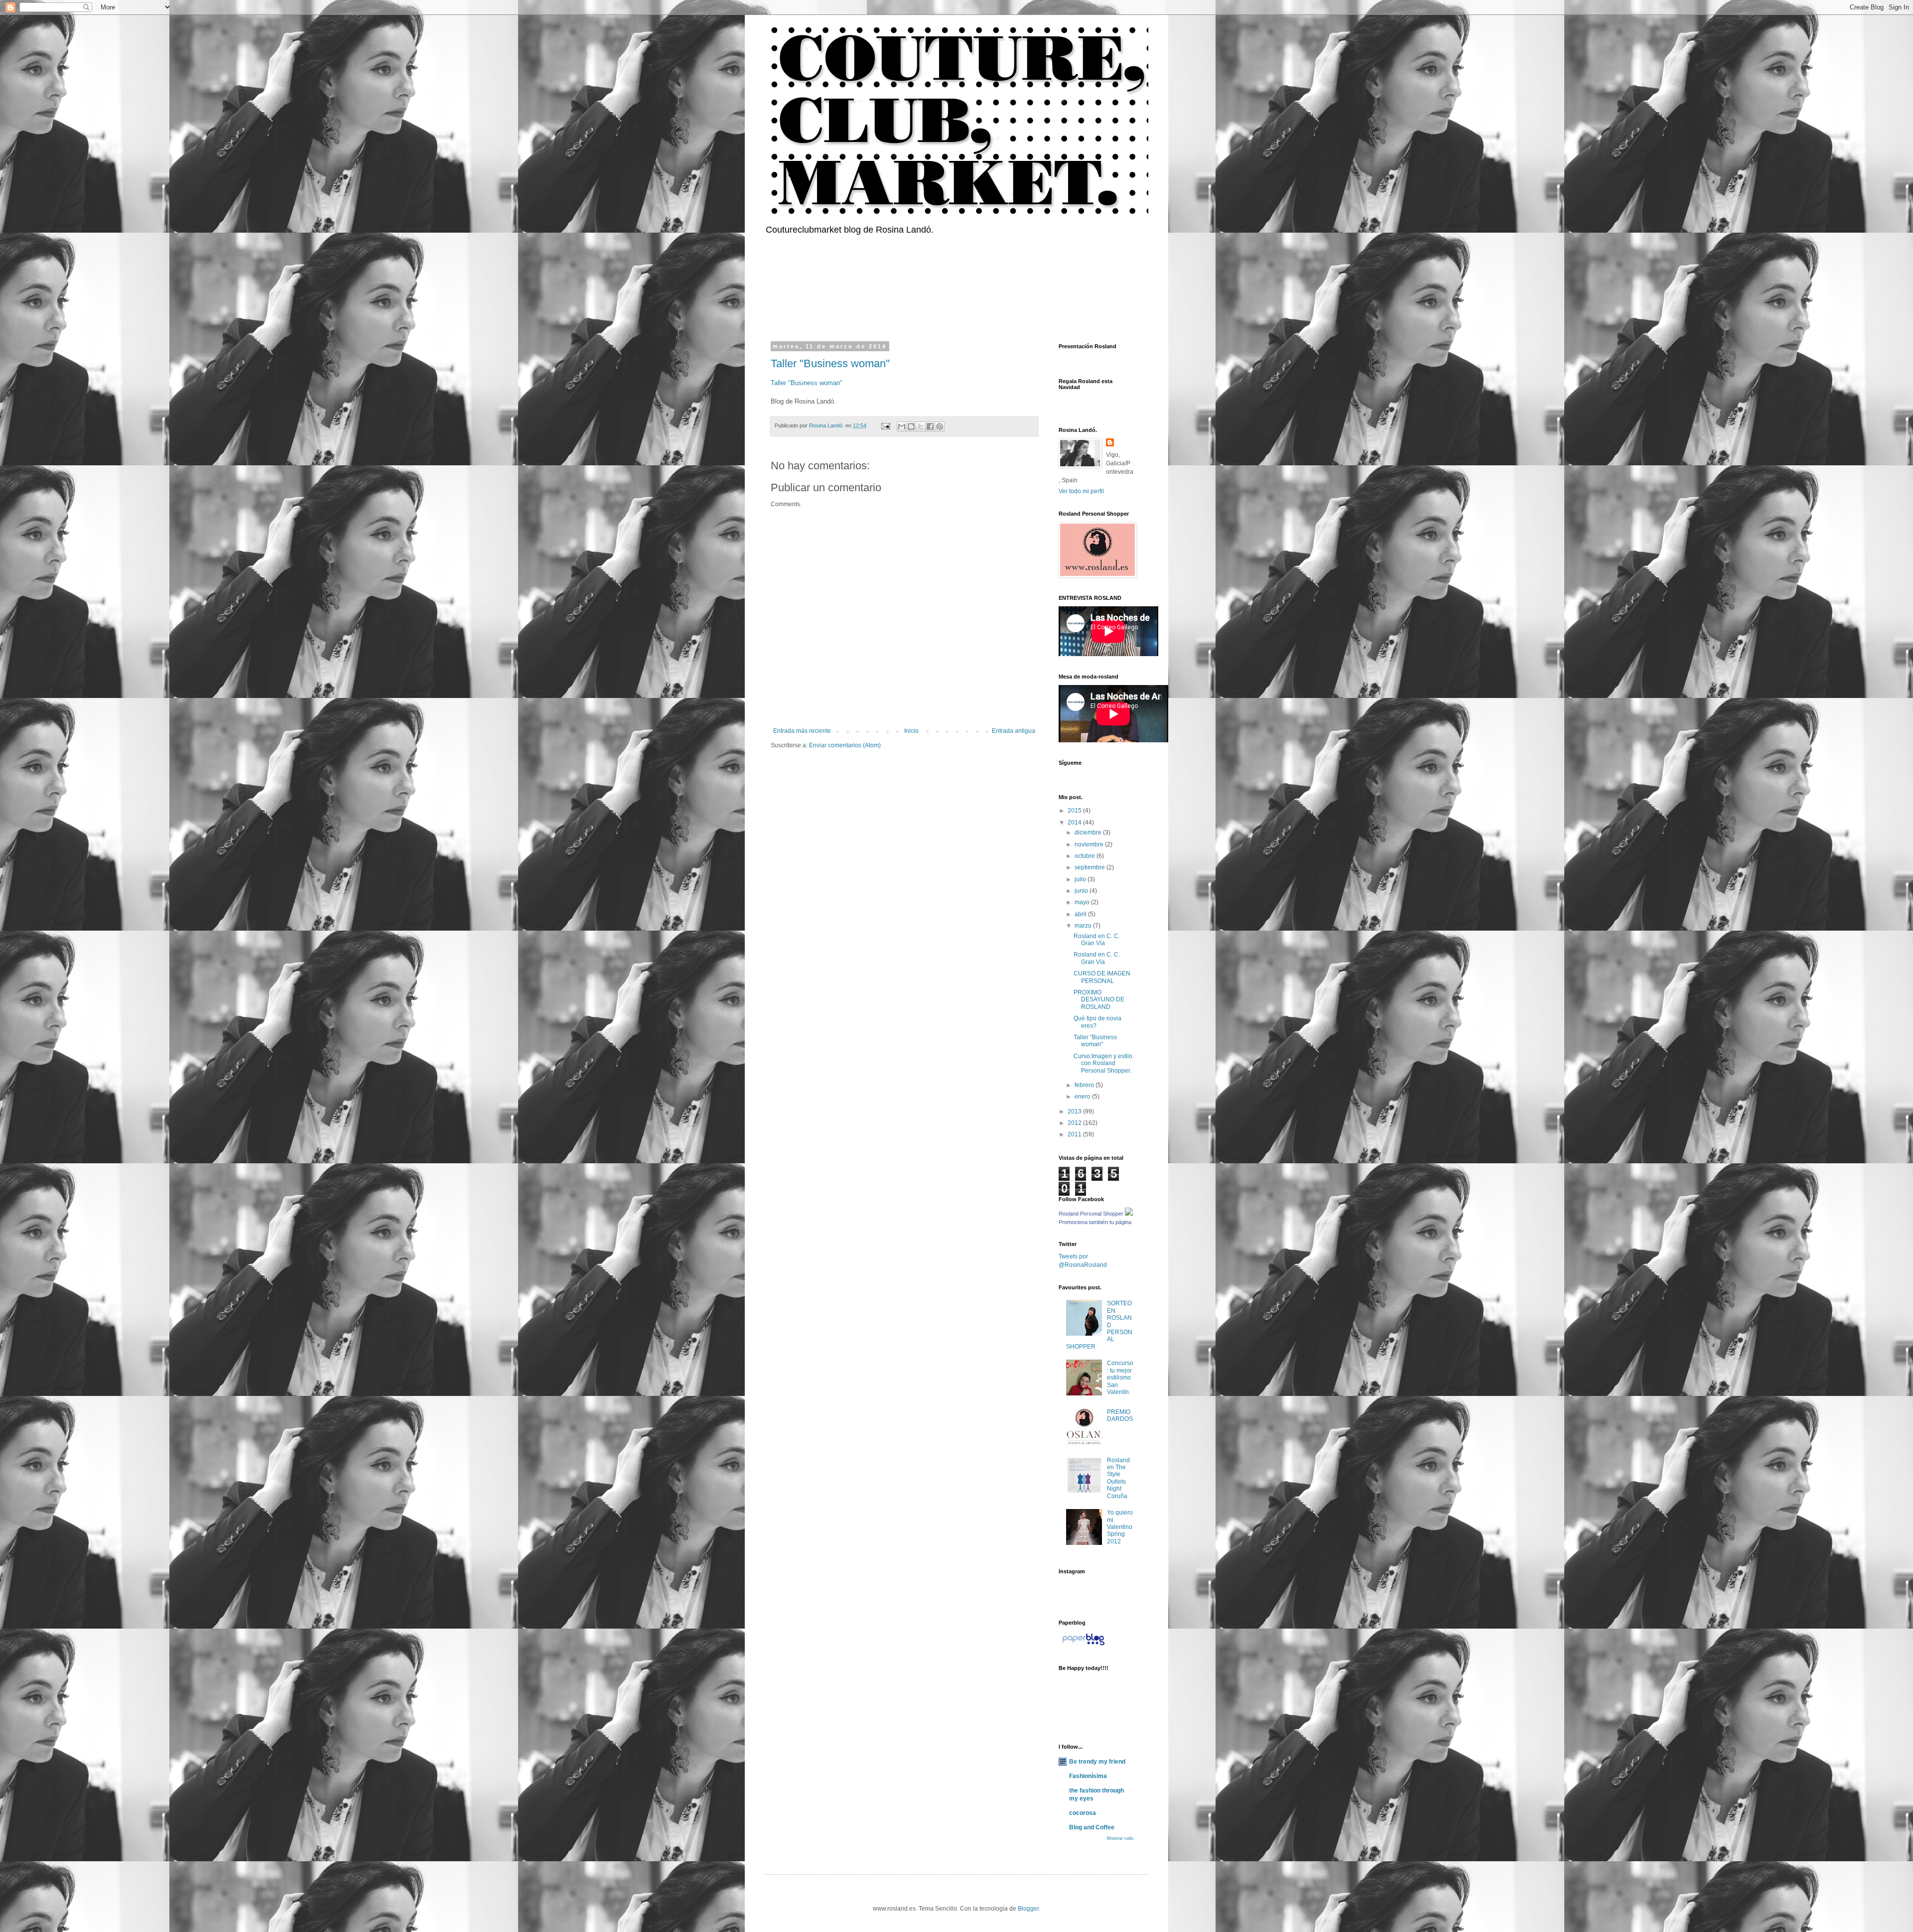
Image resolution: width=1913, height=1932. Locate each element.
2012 (1075, 1123)
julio (1081, 879)
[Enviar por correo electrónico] (902, 426)
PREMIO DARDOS (1120, 1415)
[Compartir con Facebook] (930, 426)
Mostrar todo (1120, 1838)
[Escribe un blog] (911, 426)
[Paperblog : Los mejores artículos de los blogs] (1083, 1646)
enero (1083, 1097)
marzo (1084, 926)
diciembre (1089, 832)
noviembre (1090, 844)
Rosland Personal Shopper (1091, 1214)
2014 (1075, 823)
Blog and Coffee (1092, 1827)
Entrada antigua (1014, 731)
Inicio (911, 731)
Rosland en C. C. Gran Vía (1097, 940)
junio (1082, 891)
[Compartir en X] (921, 426)
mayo (1083, 902)
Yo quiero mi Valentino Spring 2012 (1120, 1527)
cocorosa (1083, 1813)
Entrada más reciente (802, 731)
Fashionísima (1088, 1776)
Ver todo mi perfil (1081, 491)
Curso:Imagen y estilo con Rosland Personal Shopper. (1103, 1063)
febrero (1085, 1085)
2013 (1075, 1111)
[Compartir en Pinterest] (940, 426)
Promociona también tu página (1095, 1222)
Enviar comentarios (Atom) (845, 745)
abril (1081, 914)
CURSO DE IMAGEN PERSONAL (1102, 977)
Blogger (1028, 1909)
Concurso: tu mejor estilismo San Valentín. (1120, 1378)
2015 (1075, 811)
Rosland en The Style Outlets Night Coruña (1118, 1478)
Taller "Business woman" (830, 363)
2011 (1075, 1134)
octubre (1086, 856)
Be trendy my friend (1097, 1762)
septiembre (1091, 867)
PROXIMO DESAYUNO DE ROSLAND (1099, 1000)
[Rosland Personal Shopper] (1129, 1214)
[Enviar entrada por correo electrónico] (885, 425)
